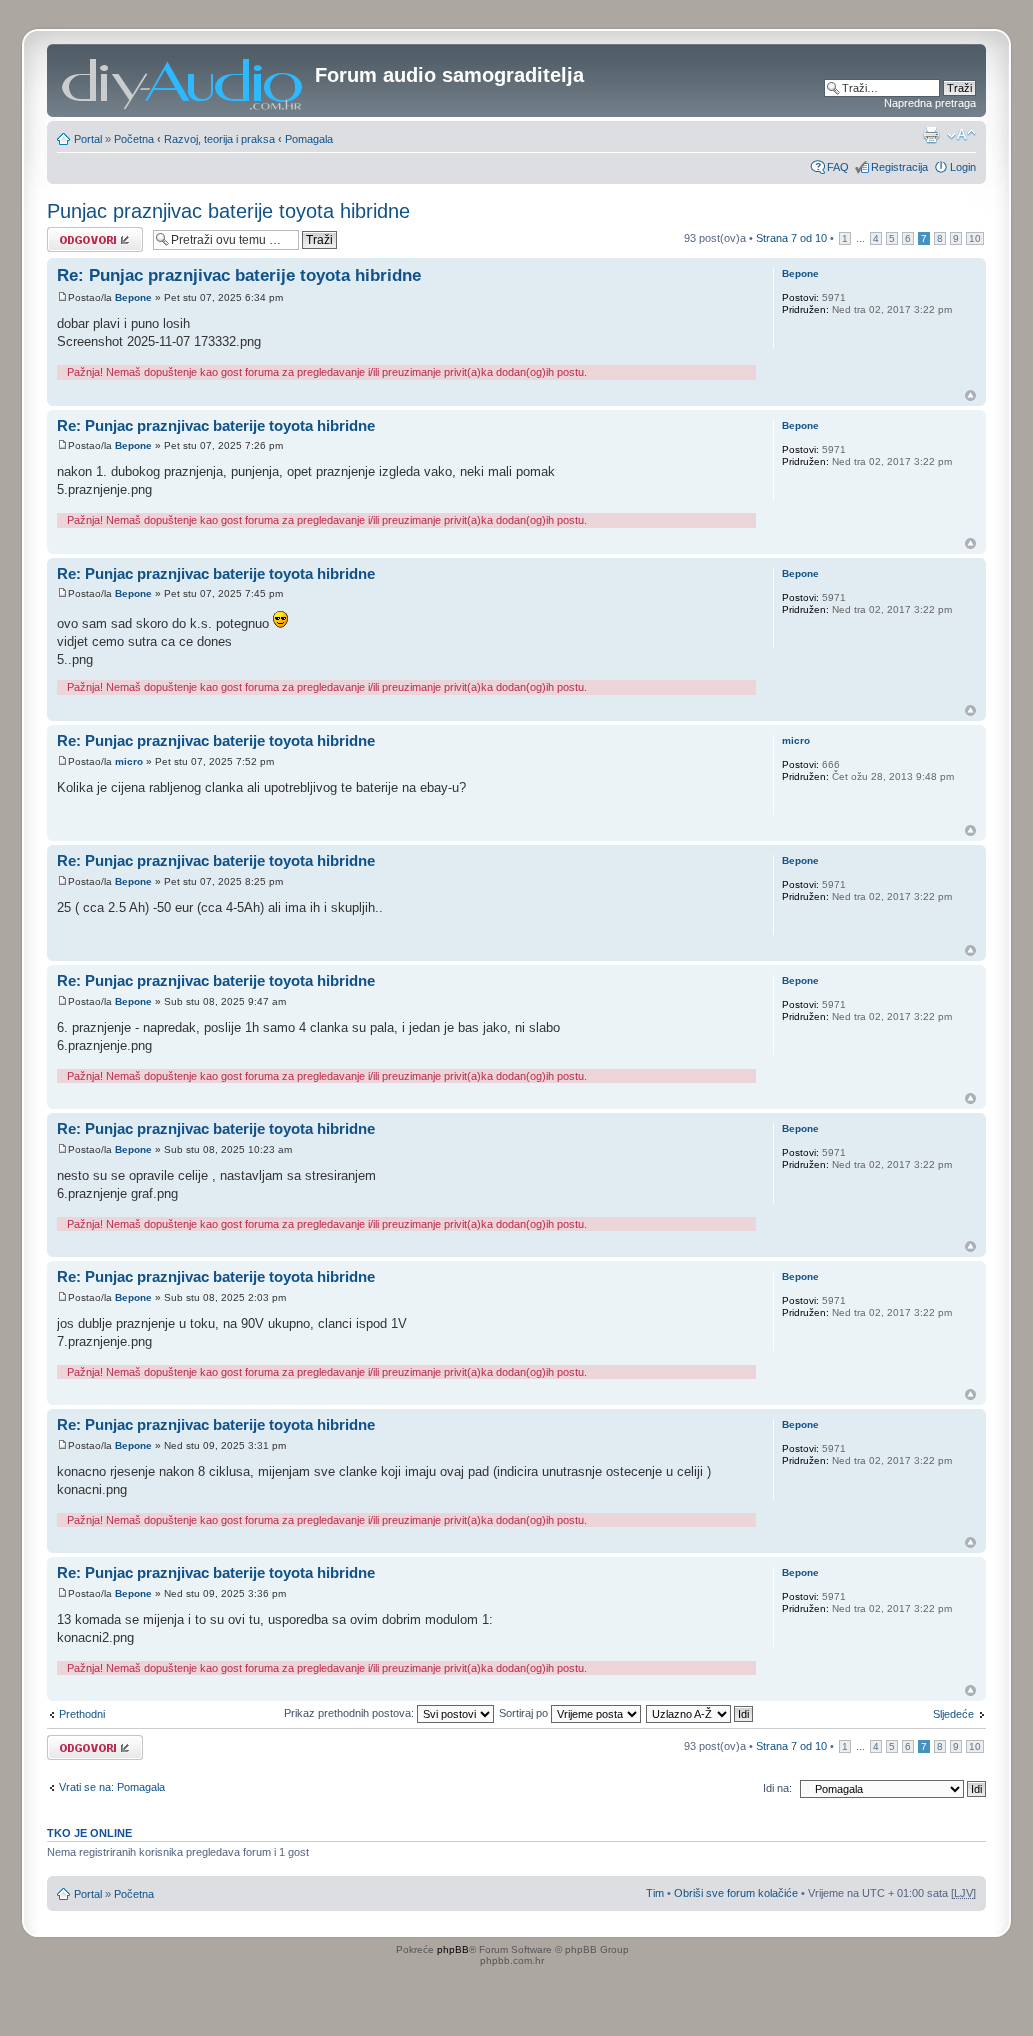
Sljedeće (953, 1714)
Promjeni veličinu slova (961, 135)
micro (129, 761)
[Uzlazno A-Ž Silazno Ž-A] (700, 1713)
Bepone (133, 297)
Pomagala (309, 139)
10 (975, 238)
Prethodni (82, 1714)
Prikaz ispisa (931, 135)
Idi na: (777, 1788)
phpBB (453, 1949)
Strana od (791, 238)
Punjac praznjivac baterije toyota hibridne (228, 211)
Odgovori (69, 233)
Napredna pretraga (930, 103)
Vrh (970, 395)
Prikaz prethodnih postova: (350, 1713)
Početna (134, 139)
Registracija (899, 167)
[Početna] (183, 80)
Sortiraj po (525, 1713)
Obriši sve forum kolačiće (736, 1893)
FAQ (838, 167)
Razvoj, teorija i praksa (219, 139)
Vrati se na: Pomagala (112, 1787)
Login (963, 167)
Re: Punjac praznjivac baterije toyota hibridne (239, 275)
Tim (655, 1893)
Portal (88, 139)
